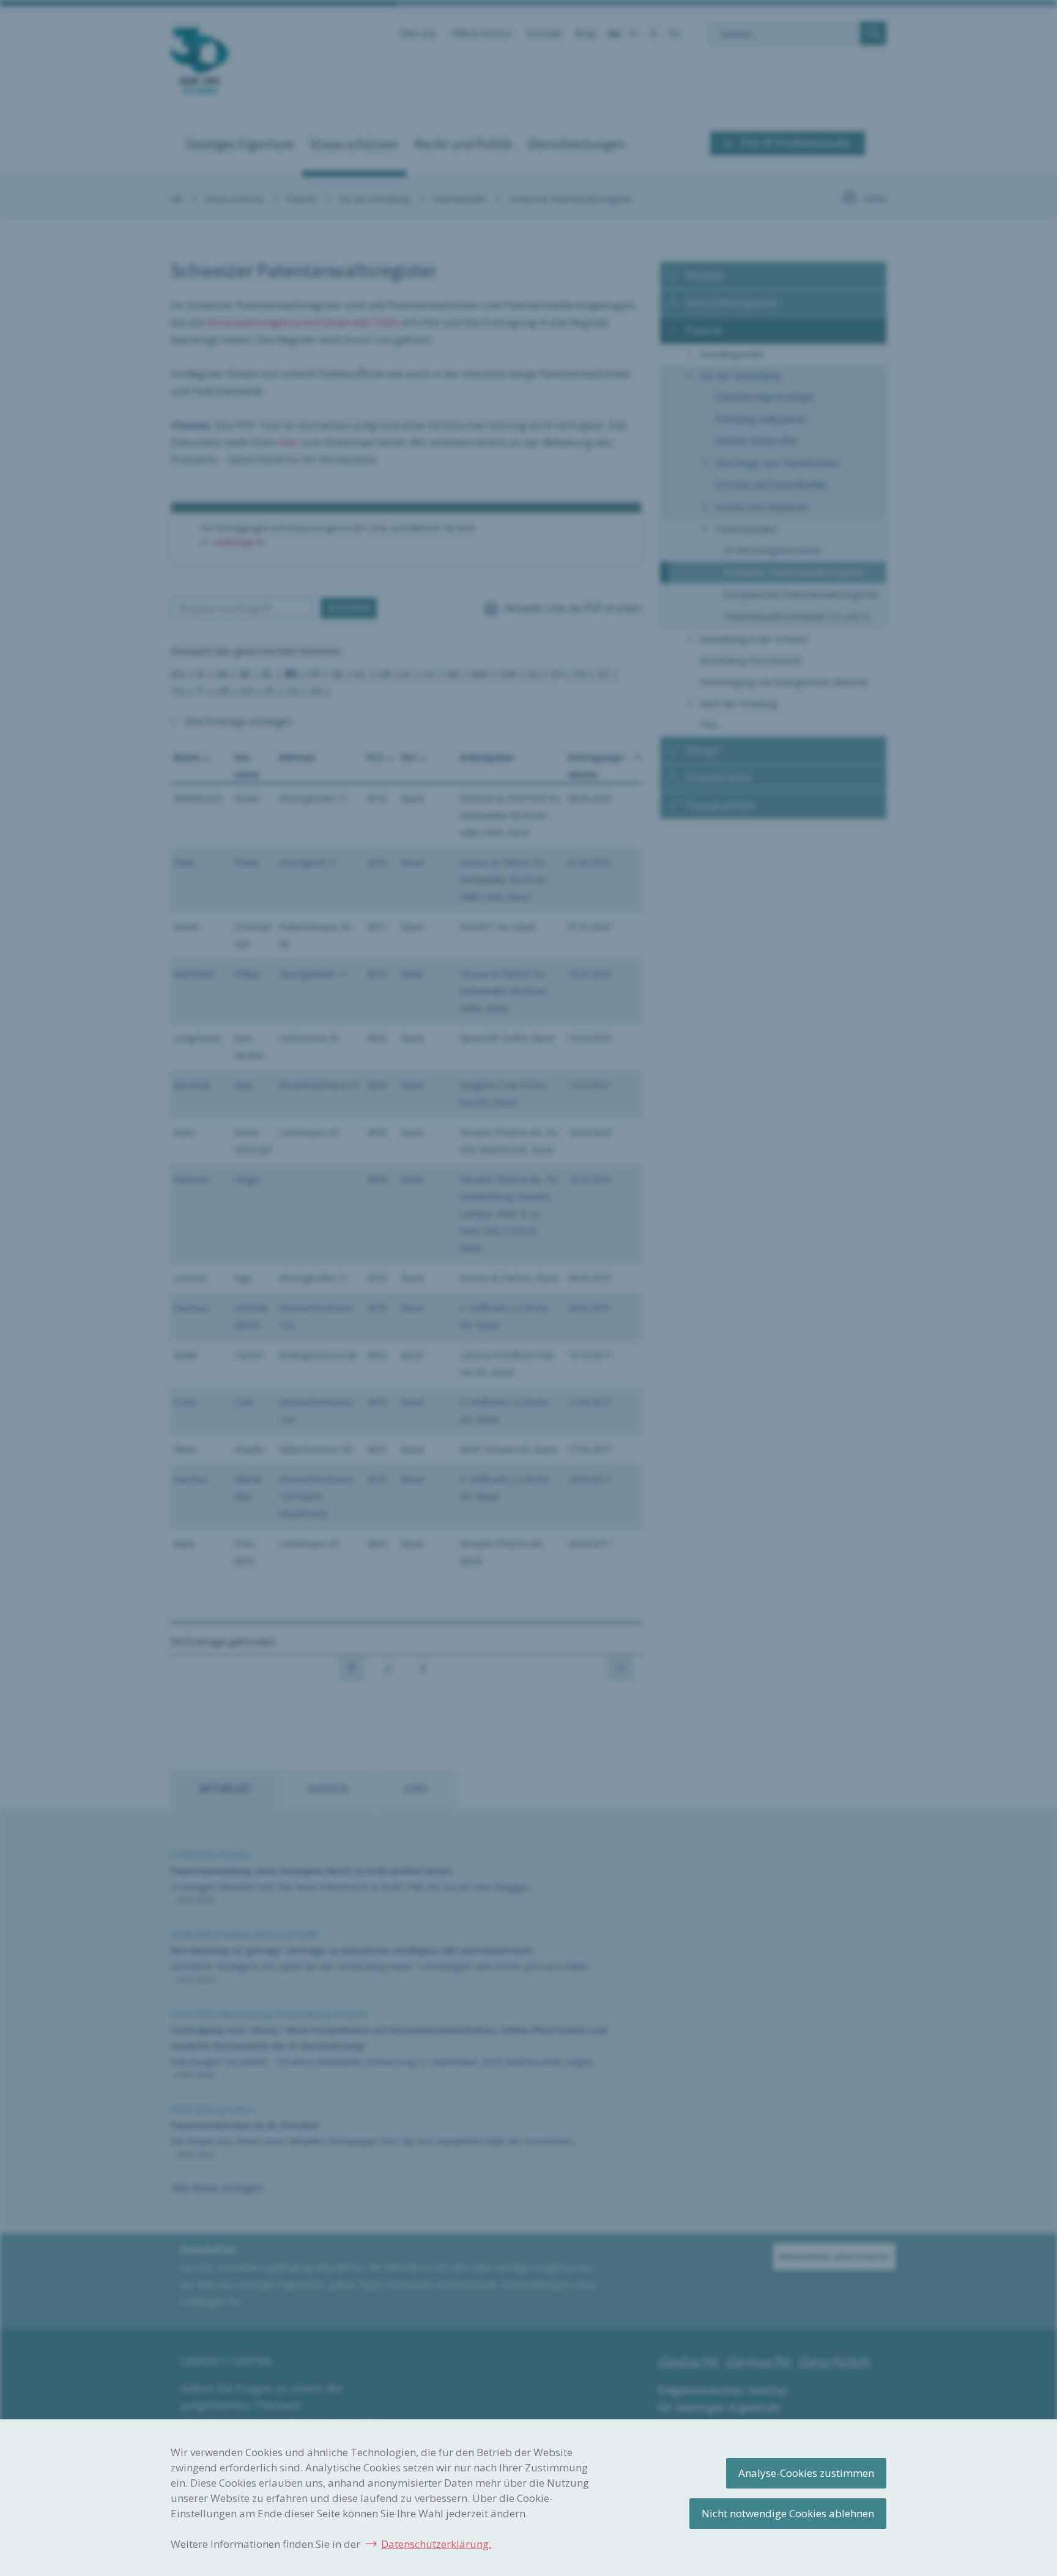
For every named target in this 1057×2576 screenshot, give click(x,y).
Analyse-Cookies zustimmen (806, 2473)
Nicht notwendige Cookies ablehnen (788, 2513)
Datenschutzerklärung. (436, 2544)
